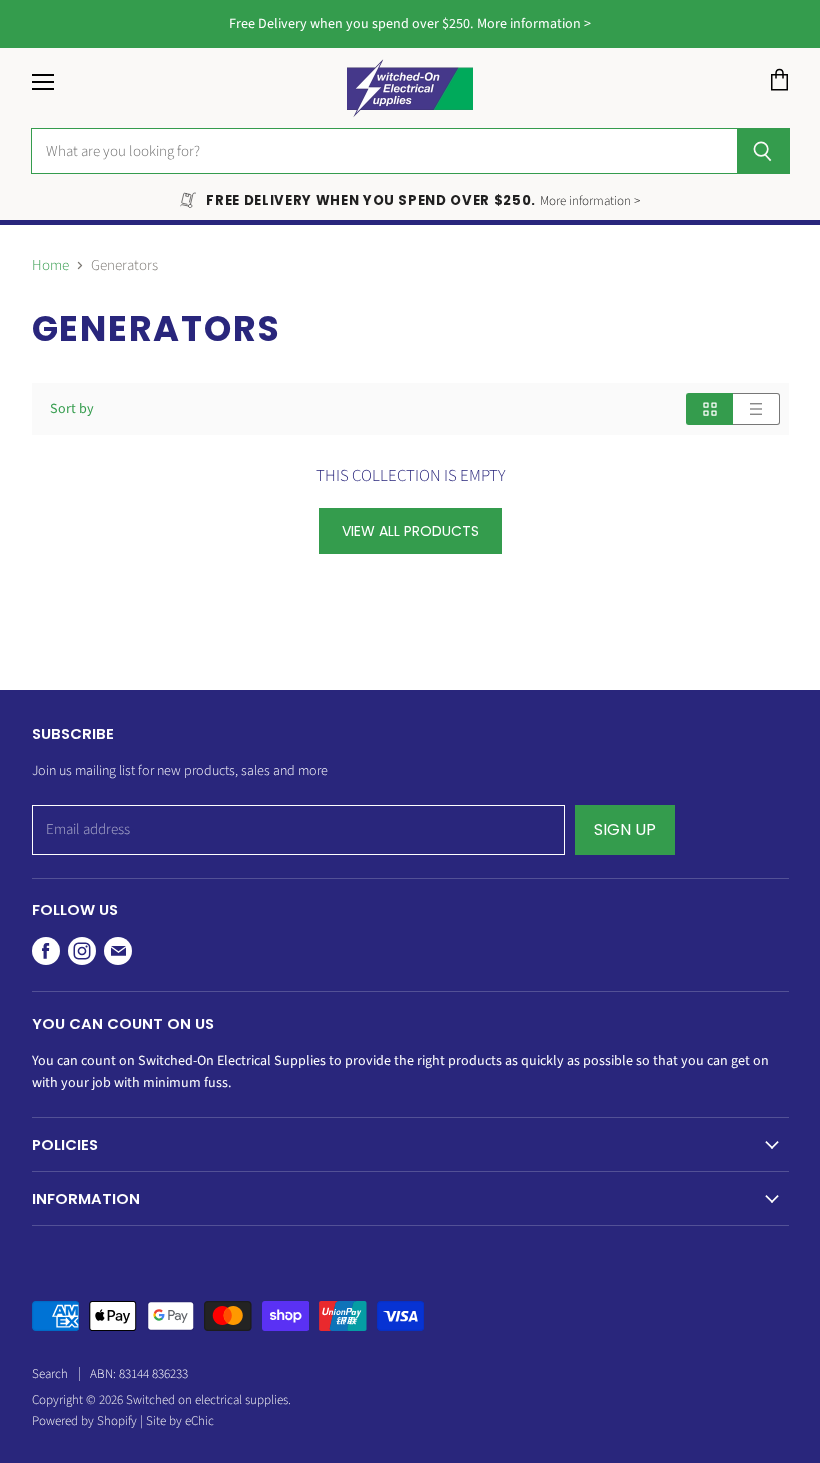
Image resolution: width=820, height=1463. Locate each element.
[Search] (763, 151)
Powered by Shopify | (89, 1421)
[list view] (756, 409)
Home (50, 265)
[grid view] (709, 409)
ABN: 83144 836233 (139, 1374)
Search (50, 1374)
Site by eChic (180, 1421)
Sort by (72, 409)
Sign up (625, 829)
